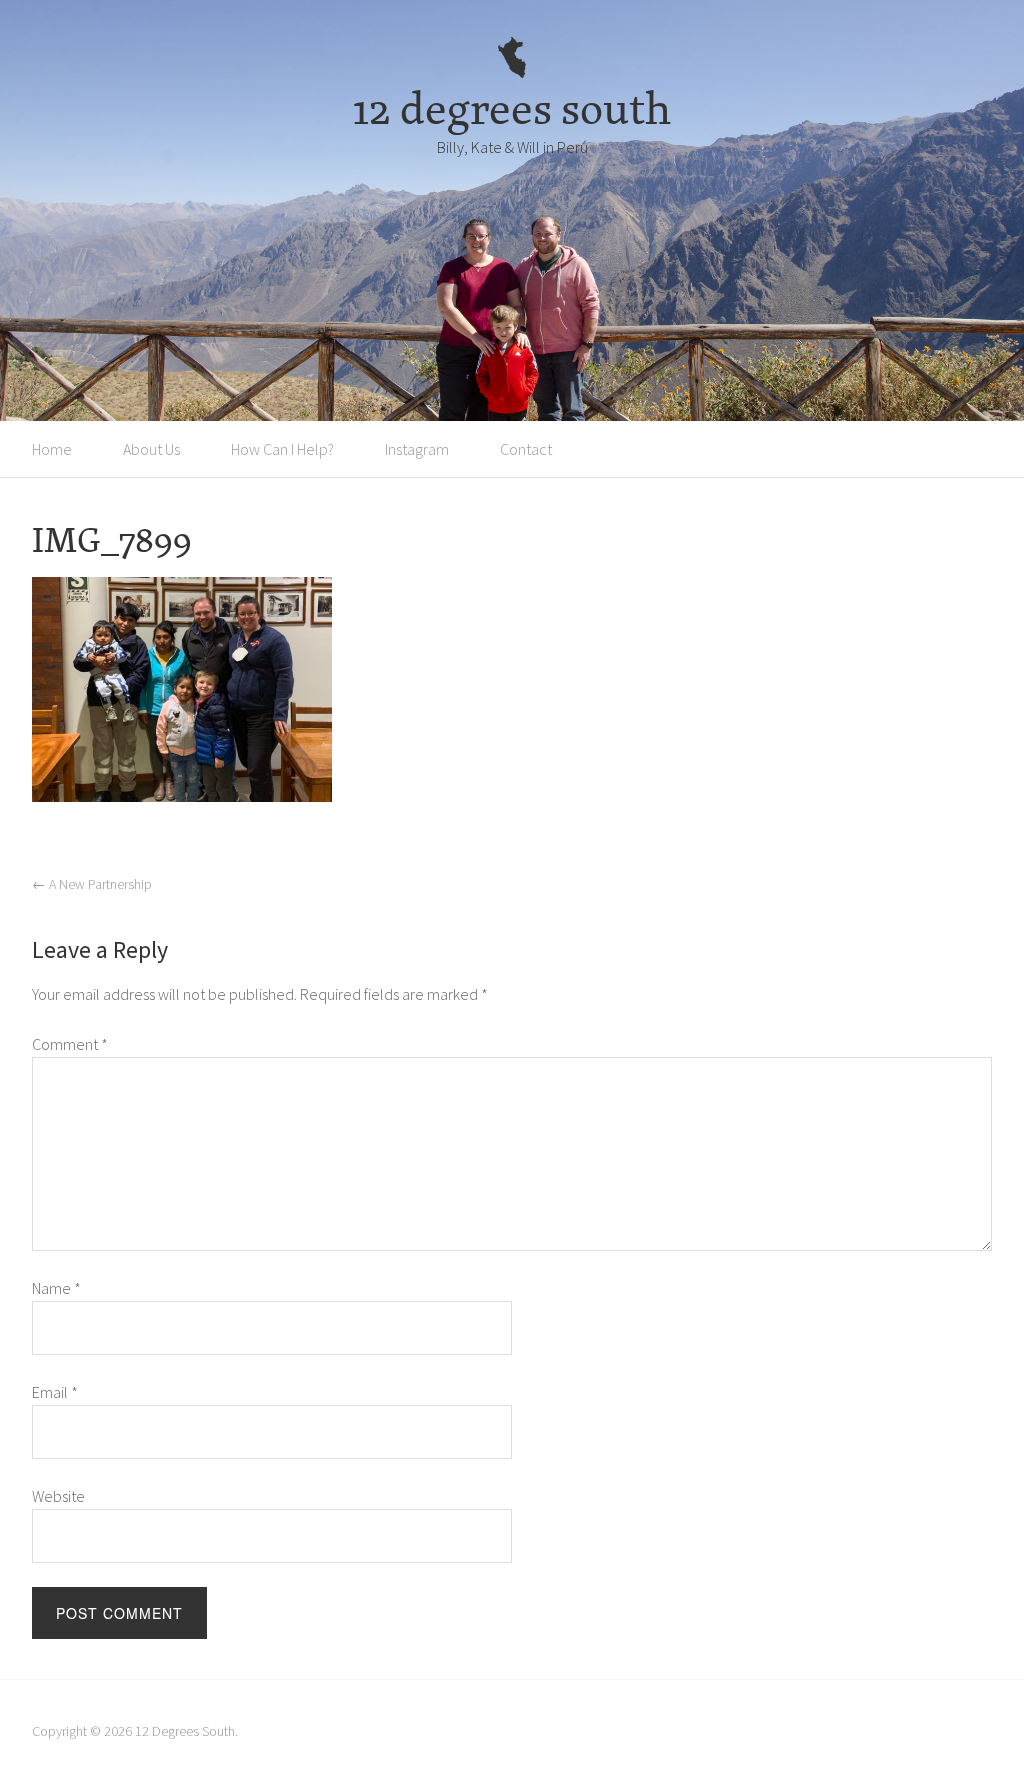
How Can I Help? (282, 449)
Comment (70, 1044)
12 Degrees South (185, 1731)
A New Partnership (92, 884)
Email (55, 1392)
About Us (151, 449)
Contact (526, 449)
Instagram (417, 449)
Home (52, 449)
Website (58, 1496)
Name (56, 1288)
